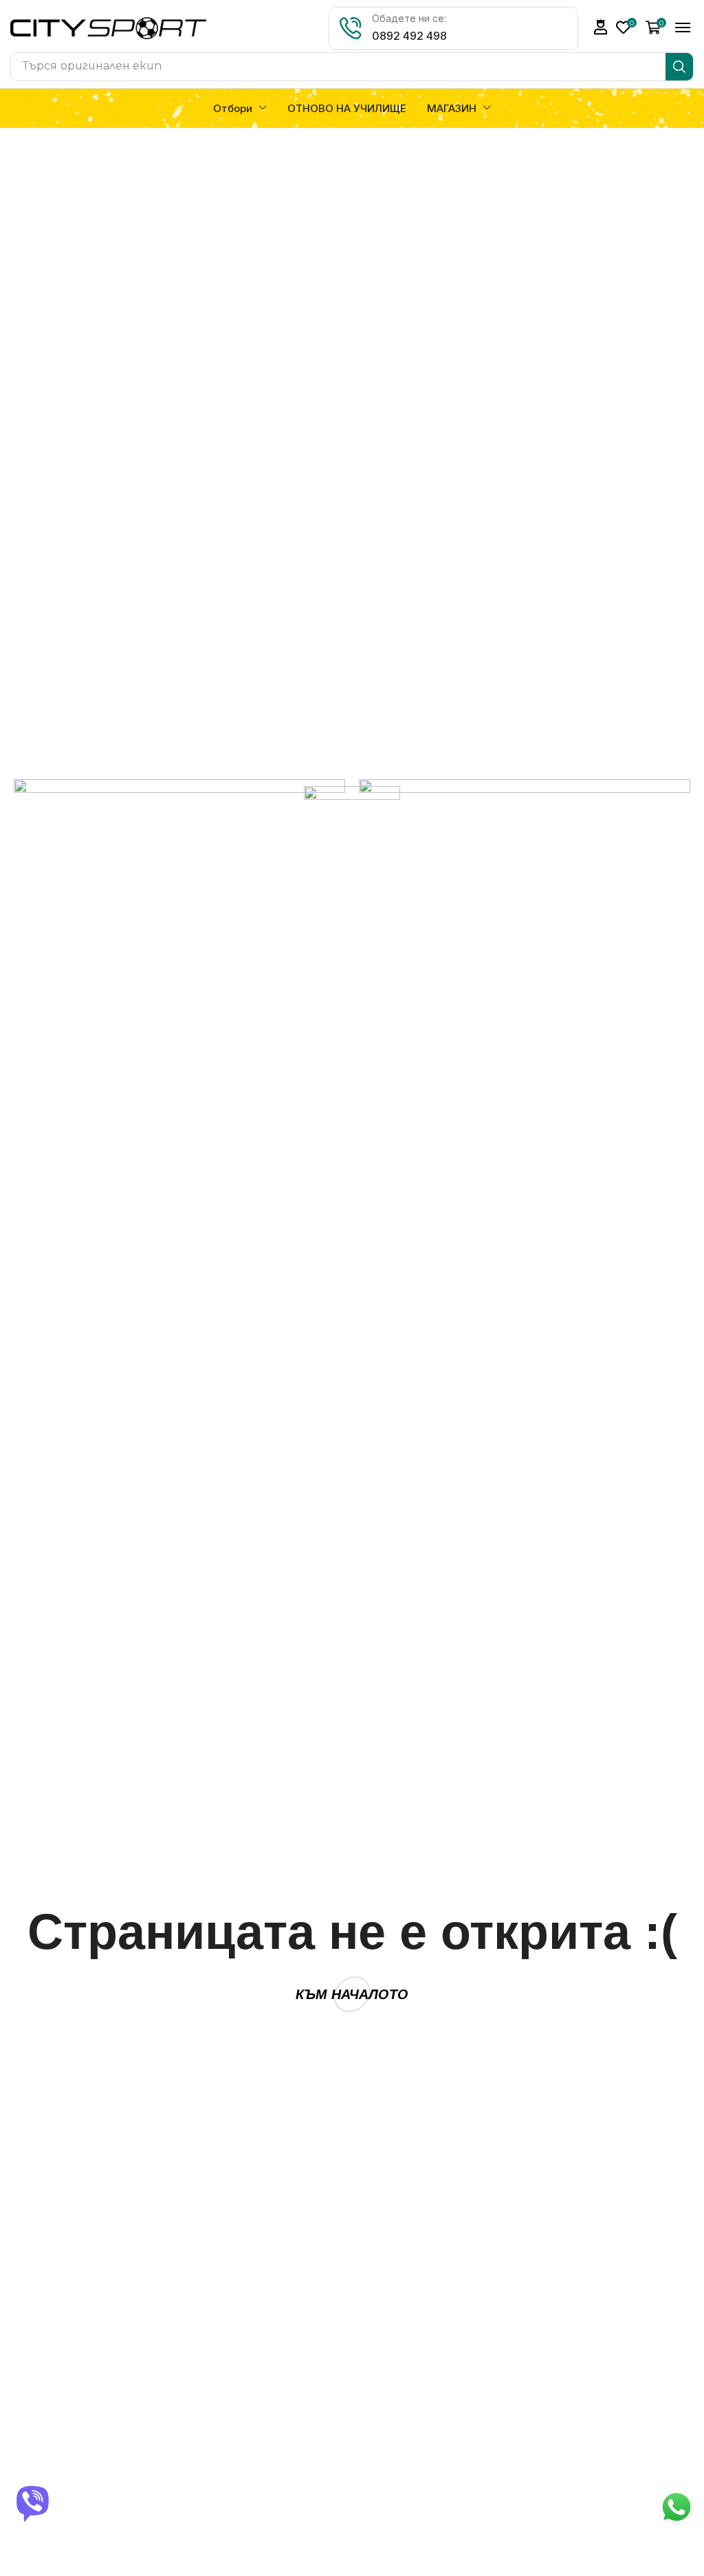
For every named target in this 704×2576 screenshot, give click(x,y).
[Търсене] (679, 67)
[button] (601, 27)
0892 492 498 (409, 36)
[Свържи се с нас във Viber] (34, 2504)
